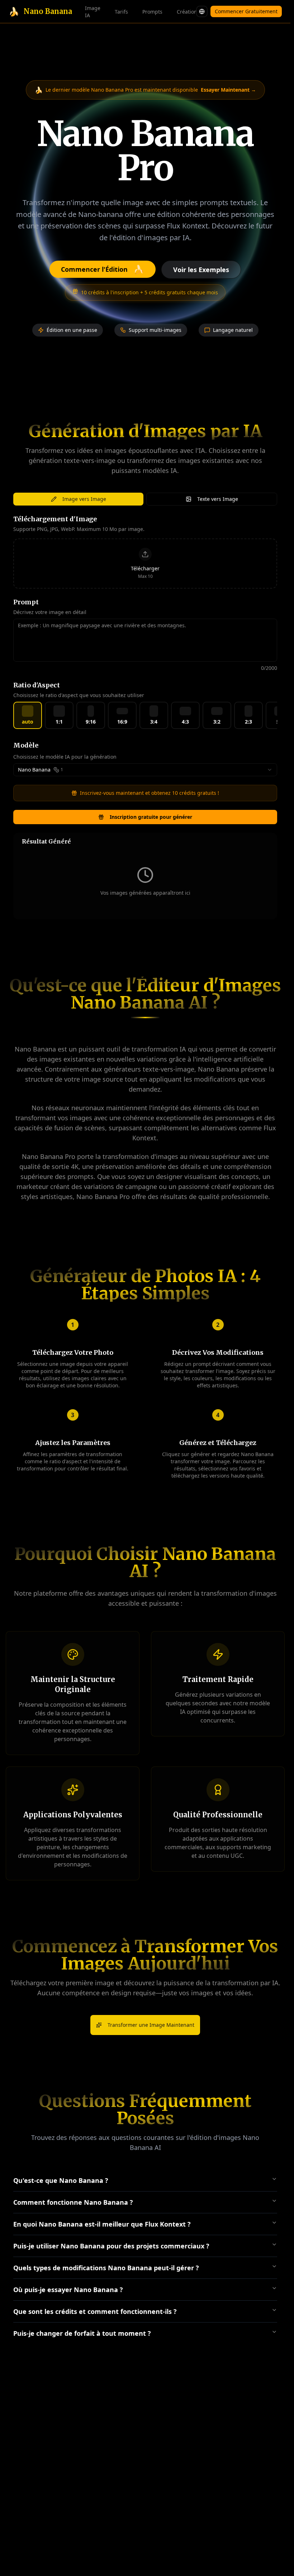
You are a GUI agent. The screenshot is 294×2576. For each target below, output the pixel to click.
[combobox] (145, 770)
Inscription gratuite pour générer (151, 817)
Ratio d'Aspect (37, 685)
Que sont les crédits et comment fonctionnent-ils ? (95, 2311)
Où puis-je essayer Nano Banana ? (68, 2290)
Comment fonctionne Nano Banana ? (73, 2202)
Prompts (152, 12)
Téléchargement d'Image (55, 519)
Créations (188, 12)
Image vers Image (84, 499)
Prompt (26, 602)
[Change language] (202, 11)
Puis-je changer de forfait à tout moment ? (82, 2333)
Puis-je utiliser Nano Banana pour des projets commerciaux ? (111, 2246)
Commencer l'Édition (103, 269)
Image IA (93, 12)
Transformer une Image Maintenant (151, 2025)
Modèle (26, 745)
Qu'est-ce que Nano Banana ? (61, 2180)
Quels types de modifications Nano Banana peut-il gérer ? (106, 2268)
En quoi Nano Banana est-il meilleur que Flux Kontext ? (102, 2224)
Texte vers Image (218, 499)
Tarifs (121, 12)
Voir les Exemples (201, 270)
